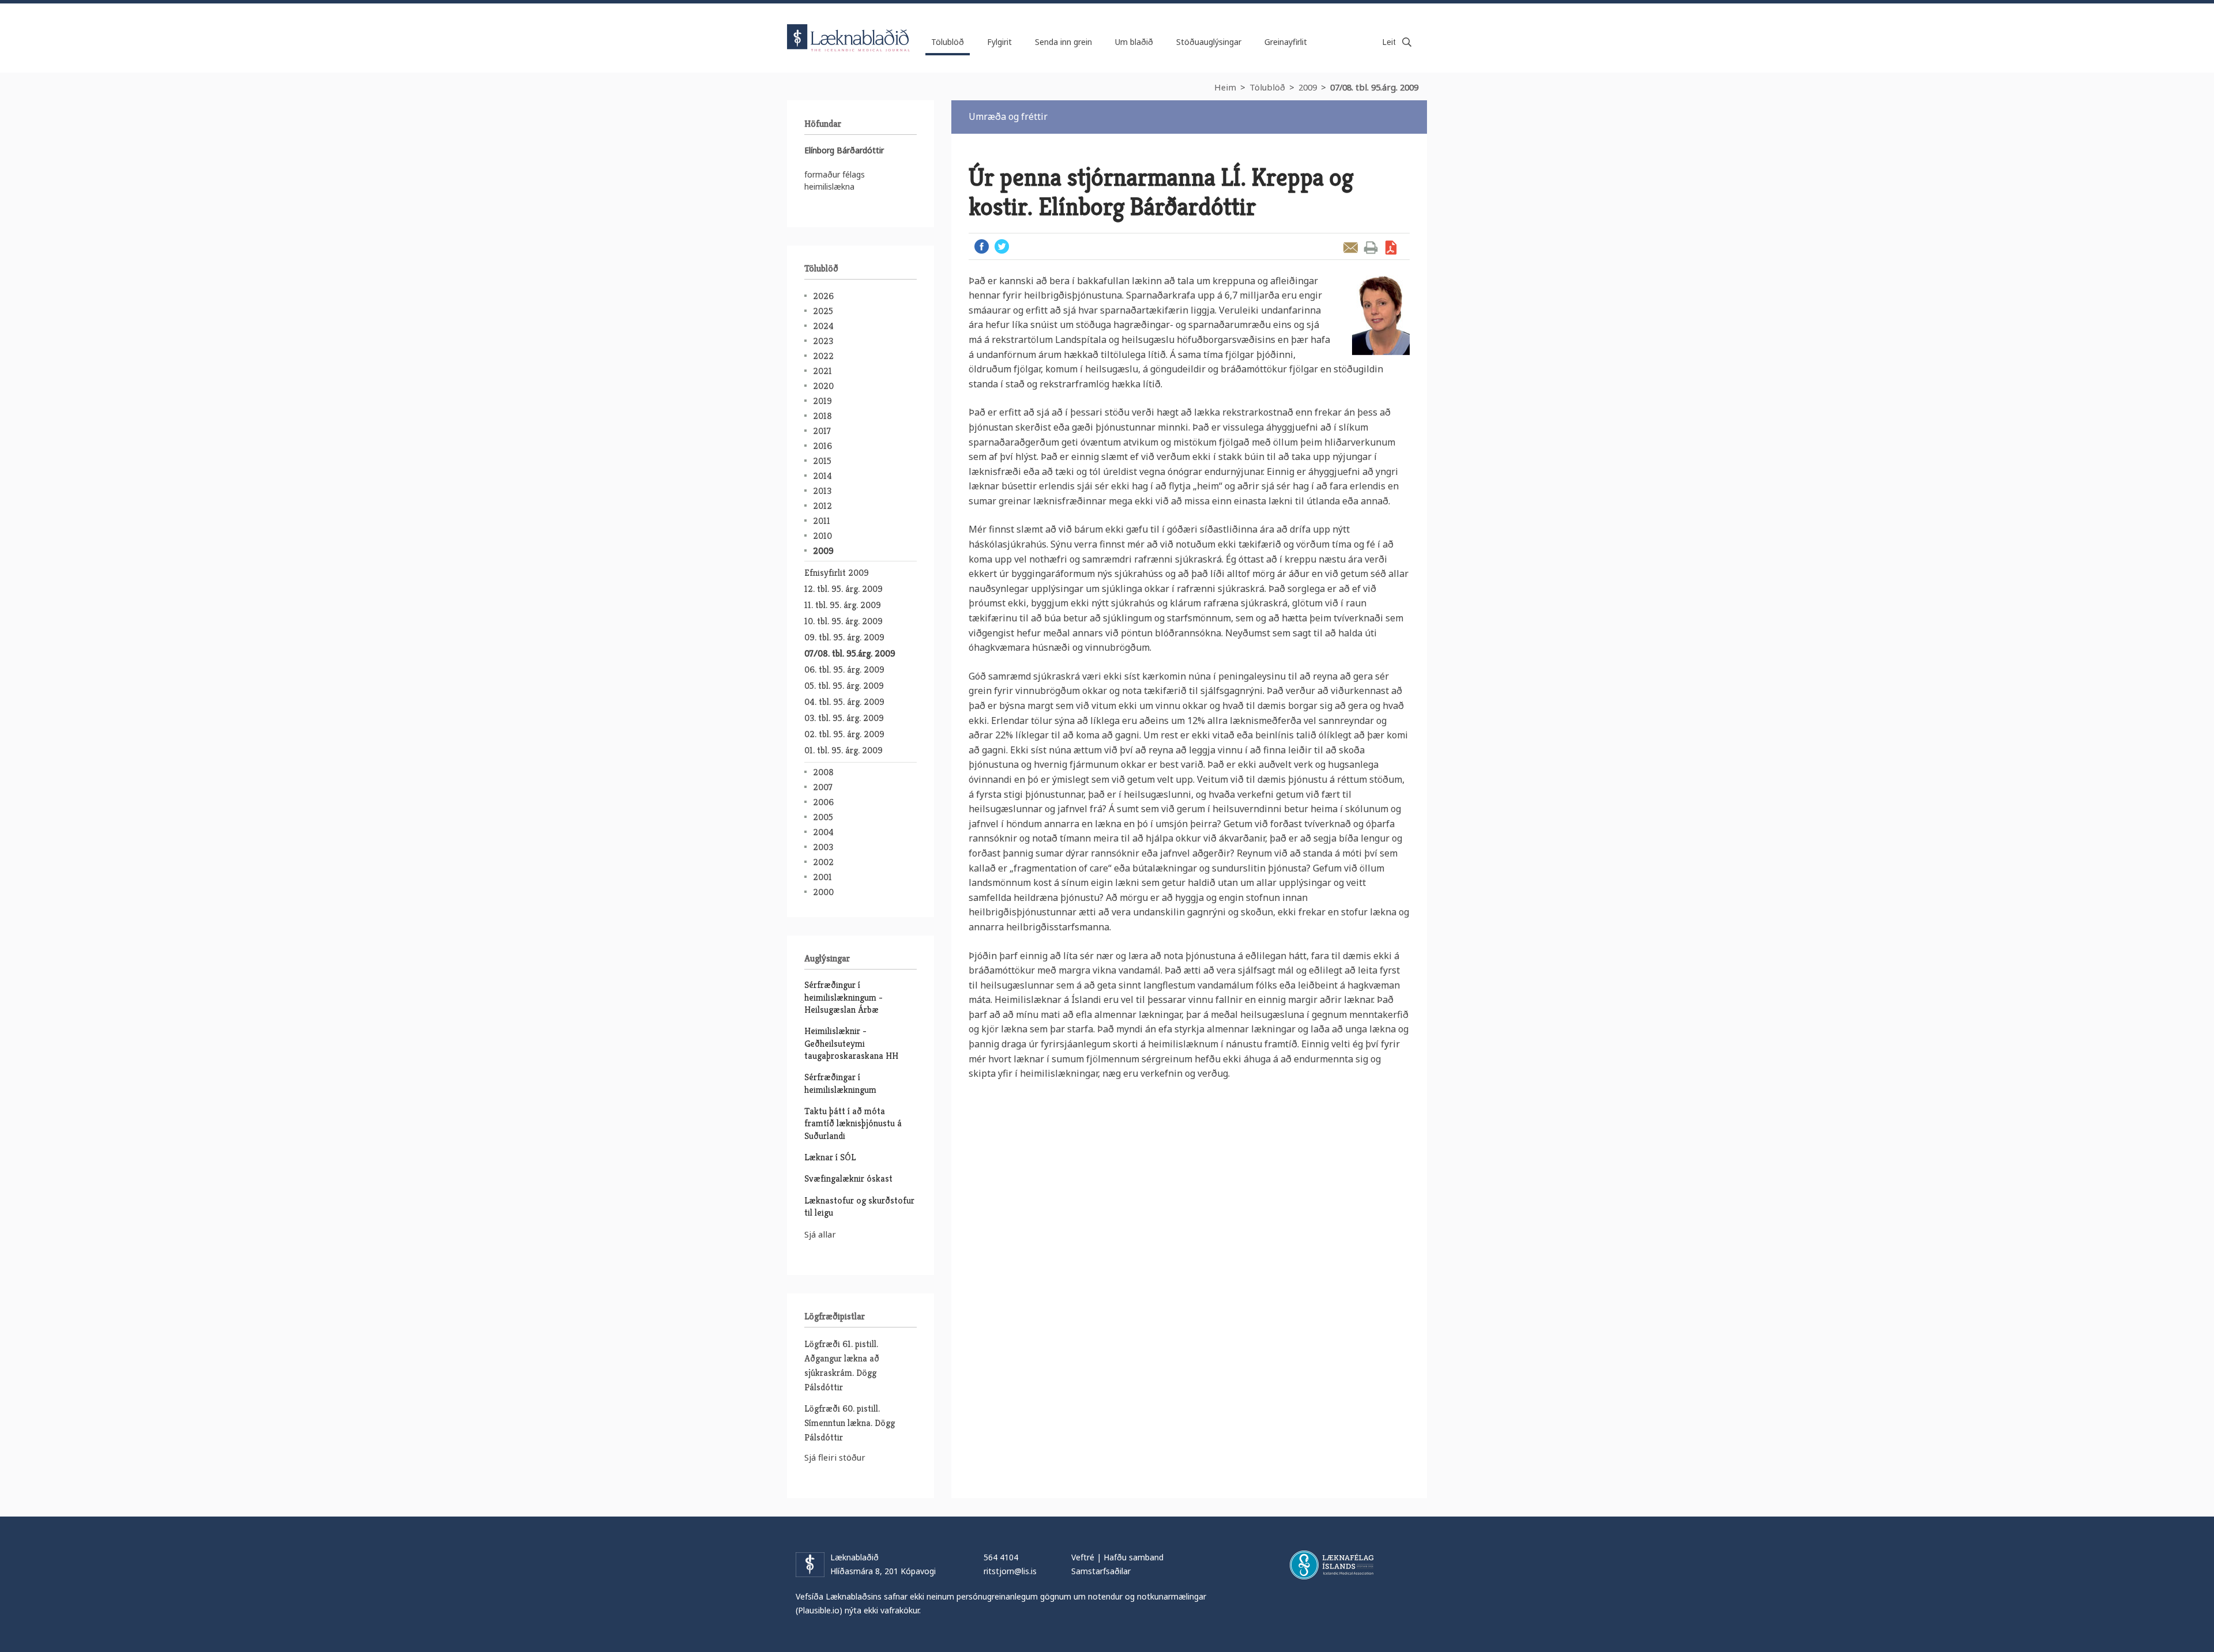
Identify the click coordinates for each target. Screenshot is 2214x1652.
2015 (822, 461)
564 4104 (1001, 1557)
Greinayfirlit (1286, 42)
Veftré (1083, 1557)
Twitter (1002, 246)
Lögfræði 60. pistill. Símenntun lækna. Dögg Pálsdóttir (850, 1423)
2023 (823, 341)
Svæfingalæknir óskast (848, 1178)
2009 (1308, 87)
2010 (822, 536)
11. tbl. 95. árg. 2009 (843, 605)
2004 (823, 832)
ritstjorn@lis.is (1010, 1571)
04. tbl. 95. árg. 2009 (844, 702)
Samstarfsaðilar (1101, 1571)
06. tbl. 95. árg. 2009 (844, 670)
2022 (823, 356)
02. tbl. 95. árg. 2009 (844, 734)
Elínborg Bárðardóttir (844, 150)
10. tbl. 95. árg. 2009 (844, 621)
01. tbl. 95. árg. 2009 (844, 750)
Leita (1407, 42)
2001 (822, 877)
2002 (823, 862)
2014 (822, 476)
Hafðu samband (1134, 1557)
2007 (823, 787)
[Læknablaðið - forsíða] (849, 28)
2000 (823, 892)
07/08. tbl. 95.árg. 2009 (1374, 87)
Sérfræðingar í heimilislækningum (840, 1083)
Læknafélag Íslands (1332, 1565)
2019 (822, 401)
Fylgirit (999, 42)
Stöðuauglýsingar (1209, 42)
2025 (823, 311)
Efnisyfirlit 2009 (837, 573)
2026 (823, 296)
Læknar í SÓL (830, 1157)
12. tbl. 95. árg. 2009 (844, 589)
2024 (823, 326)
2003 (823, 847)
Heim (1225, 87)
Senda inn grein (1063, 42)
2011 (822, 521)
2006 (823, 802)
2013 (822, 491)
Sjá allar (820, 1234)
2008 (823, 772)
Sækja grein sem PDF (1391, 248)
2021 (822, 371)
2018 (822, 416)
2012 (822, 506)
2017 (822, 431)
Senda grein (1351, 248)
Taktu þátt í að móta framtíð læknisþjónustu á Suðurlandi (853, 1123)
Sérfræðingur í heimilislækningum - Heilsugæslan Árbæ (844, 997)
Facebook (982, 246)
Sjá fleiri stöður (835, 1457)
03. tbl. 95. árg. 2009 (844, 718)
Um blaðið (1134, 42)
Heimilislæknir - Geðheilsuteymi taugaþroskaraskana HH (851, 1043)
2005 (823, 817)
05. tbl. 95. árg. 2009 (844, 686)
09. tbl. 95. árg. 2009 (844, 637)
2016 (822, 446)
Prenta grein (1371, 248)
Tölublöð (1267, 87)
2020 (823, 386)
